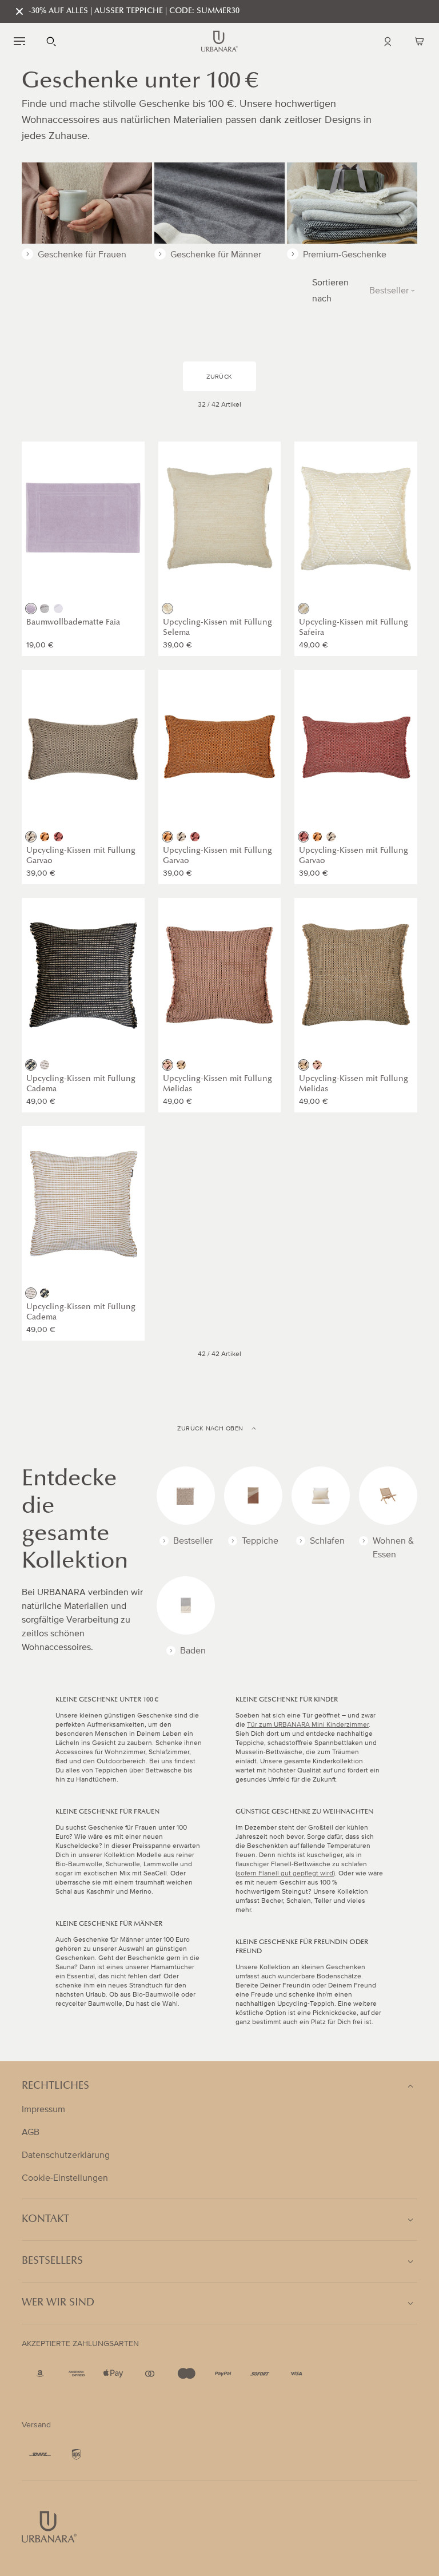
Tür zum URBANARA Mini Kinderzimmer (308, 1725)
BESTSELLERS (52, 2261)
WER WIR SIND (58, 2303)
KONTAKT (45, 2220)
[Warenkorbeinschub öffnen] (420, 41)
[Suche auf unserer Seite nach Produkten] (51, 41)
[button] (19, 41)
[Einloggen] (388, 41)
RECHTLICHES (55, 2086)
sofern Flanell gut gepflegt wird (285, 1873)
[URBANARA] (219, 41)
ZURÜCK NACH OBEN (210, 1429)
